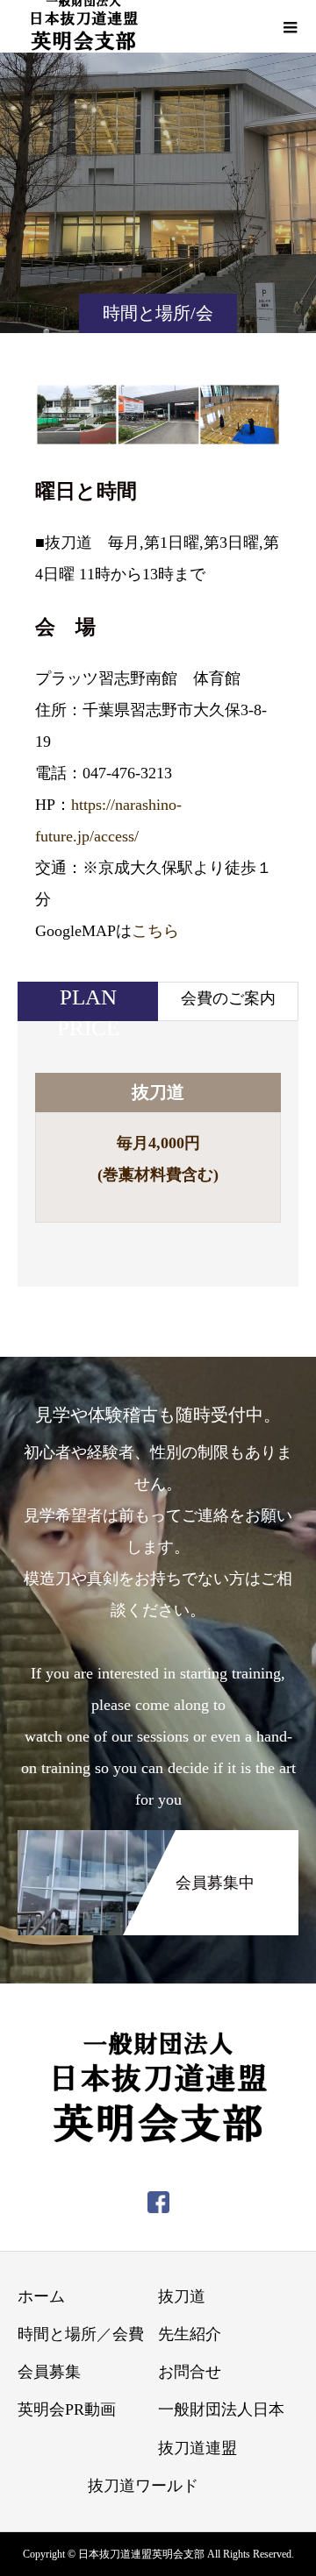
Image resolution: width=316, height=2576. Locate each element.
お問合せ (190, 2372)
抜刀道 (182, 2296)
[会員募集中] (158, 1841)
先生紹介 (190, 2334)
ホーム (41, 2296)
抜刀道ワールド (143, 2486)
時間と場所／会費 (81, 2334)
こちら (155, 931)
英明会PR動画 (67, 2409)
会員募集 (49, 2372)
